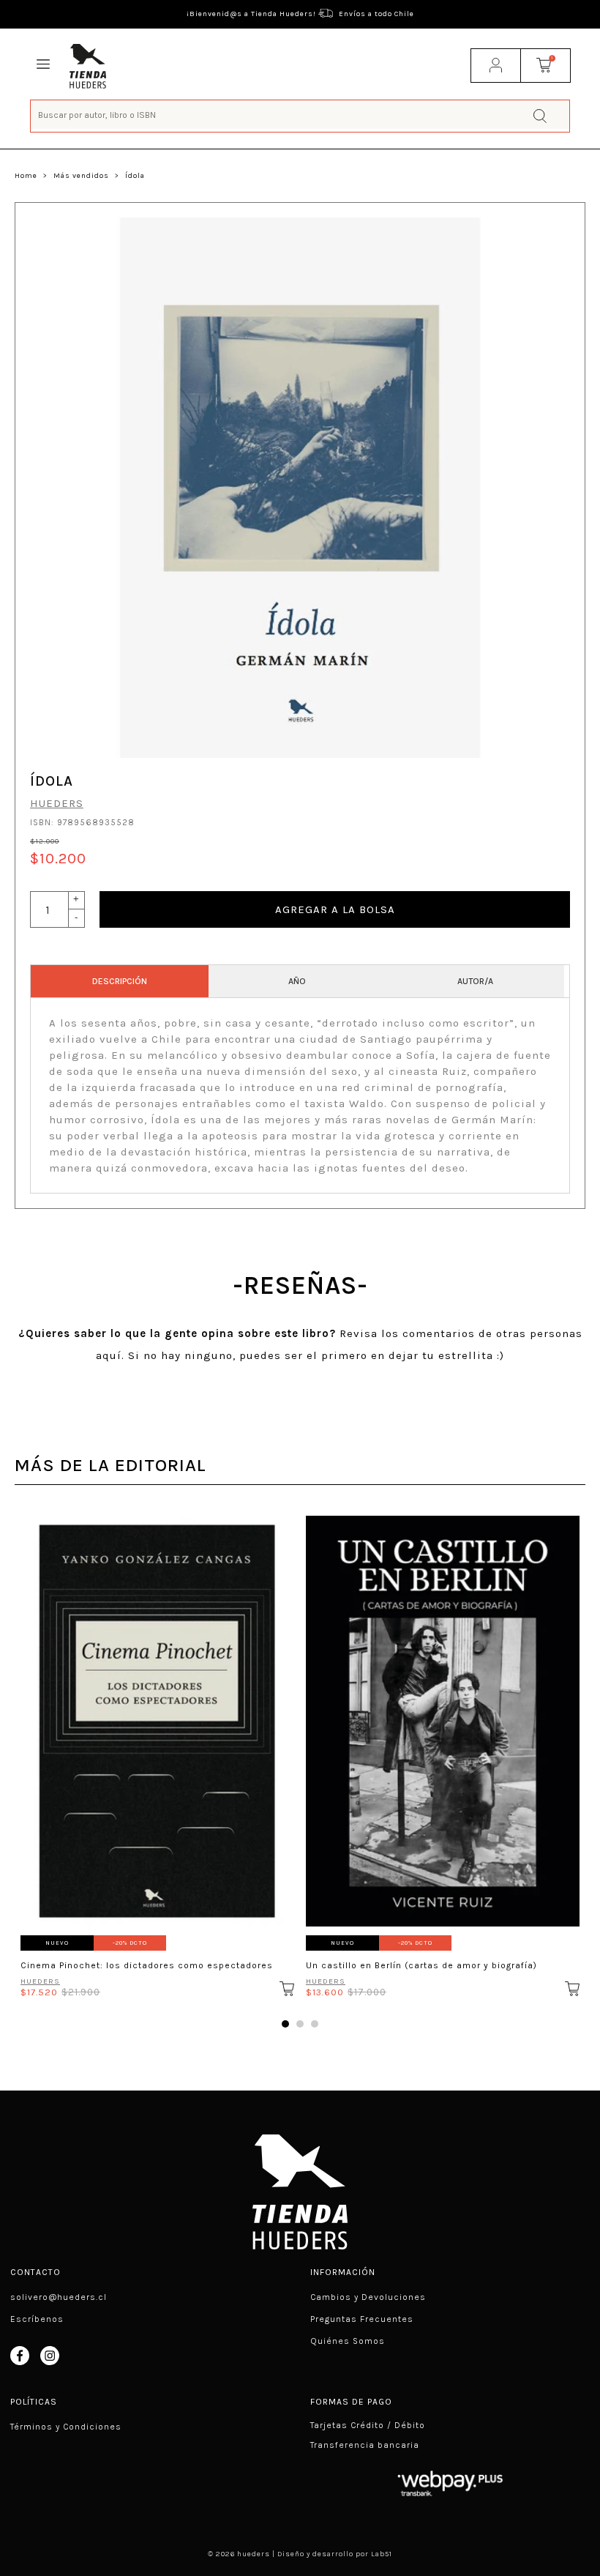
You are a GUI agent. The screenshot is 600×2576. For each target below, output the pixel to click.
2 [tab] (300, 2024)
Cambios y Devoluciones (368, 2297)
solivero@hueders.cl (59, 2297)
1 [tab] (285, 2024)
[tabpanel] (157, 1752)
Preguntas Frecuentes (362, 2319)
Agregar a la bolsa (335, 909)
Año (297, 981)
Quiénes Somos (348, 2341)
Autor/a (475, 981)
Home (26, 176)
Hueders (57, 803)
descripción (120, 981)
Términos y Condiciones (66, 2427)
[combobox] (300, 115)
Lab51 (382, 2554)
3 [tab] (315, 2024)
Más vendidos (81, 176)
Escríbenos (37, 2319)
